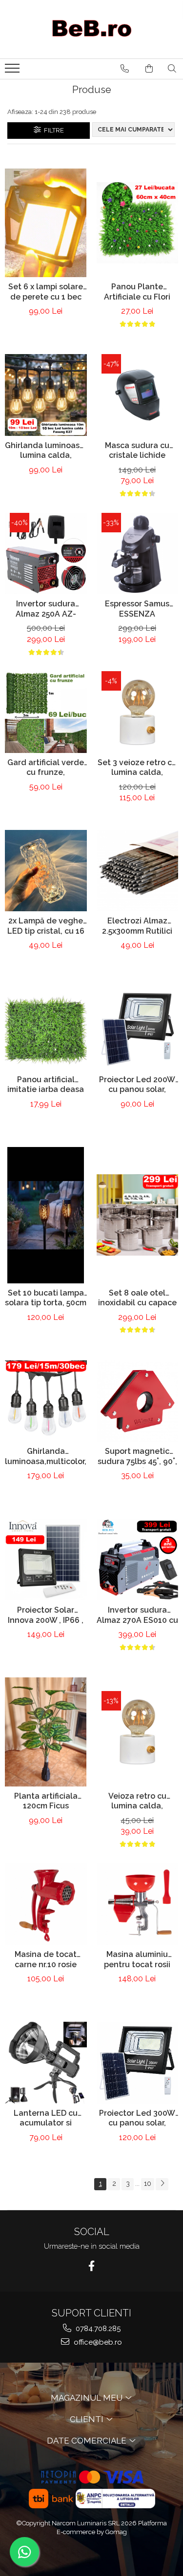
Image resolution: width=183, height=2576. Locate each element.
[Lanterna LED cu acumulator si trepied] (46, 2063)
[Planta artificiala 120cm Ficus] (46, 1732)
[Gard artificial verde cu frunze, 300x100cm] (46, 712)
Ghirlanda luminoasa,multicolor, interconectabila (46, 1457)
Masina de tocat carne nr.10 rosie (46, 1959)
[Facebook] (91, 2266)
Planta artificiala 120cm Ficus (46, 1801)
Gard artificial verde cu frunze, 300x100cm (46, 769)
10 (148, 2183)
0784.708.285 (97, 2329)
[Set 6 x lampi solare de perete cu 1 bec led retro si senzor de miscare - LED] (46, 223)
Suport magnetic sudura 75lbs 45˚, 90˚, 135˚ (137, 1457)
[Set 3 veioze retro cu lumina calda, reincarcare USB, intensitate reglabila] (138, 712)
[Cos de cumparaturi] (149, 69)
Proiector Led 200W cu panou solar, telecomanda (137, 1086)
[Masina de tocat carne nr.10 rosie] (46, 1904)
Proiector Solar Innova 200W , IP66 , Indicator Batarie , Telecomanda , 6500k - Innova (46, 1616)
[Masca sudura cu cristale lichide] (138, 395)
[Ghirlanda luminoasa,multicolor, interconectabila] (46, 1401)
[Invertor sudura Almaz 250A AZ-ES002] (46, 554)
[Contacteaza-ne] (125, 69)
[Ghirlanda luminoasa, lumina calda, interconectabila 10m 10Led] (46, 395)
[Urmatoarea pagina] (162, 2184)
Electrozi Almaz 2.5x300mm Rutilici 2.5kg (137, 927)
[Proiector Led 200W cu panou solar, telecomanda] (138, 1029)
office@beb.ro (97, 2342)
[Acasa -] (92, 29)
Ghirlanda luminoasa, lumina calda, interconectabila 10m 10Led (46, 451)
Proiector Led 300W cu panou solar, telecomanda (137, 2119)
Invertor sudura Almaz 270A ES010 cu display (137, 1616)
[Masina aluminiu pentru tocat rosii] (138, 1904)
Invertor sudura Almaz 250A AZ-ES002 (46, 610)
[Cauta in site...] (172, 69)
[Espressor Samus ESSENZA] (138, 554)
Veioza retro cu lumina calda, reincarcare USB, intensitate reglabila (137, 1802)
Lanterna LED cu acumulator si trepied (46, 2119)
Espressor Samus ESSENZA (137, 609)
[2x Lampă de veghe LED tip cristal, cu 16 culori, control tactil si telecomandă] (46, 871)
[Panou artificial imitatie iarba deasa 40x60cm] (46, 1029)
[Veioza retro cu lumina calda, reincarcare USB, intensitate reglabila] (138, 1732)
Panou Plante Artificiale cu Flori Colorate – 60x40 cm (137, 293)
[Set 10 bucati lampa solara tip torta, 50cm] (46, 1215)
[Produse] (13, 71)
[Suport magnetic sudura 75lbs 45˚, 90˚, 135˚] (138, 1401)
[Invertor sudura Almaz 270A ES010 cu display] (138, 1560)
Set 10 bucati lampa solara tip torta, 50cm (46, 1298)
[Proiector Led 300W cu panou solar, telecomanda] (138, 2063)
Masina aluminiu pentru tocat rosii (137, 1959)
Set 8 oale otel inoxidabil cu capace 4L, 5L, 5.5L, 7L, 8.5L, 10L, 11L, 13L (137, 1299)
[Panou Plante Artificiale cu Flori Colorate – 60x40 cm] (138, 223)
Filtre (52, 130)
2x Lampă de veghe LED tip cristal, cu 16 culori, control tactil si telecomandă (46, 927)
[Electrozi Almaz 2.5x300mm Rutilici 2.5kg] (138, 871)
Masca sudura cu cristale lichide (137, 451)
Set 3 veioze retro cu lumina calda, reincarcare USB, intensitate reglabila (137, 769)
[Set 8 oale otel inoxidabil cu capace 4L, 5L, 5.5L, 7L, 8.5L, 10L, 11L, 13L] (138, 1215)
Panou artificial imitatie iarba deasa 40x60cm (46, 1086)
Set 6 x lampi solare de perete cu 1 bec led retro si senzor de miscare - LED (46, 293)
